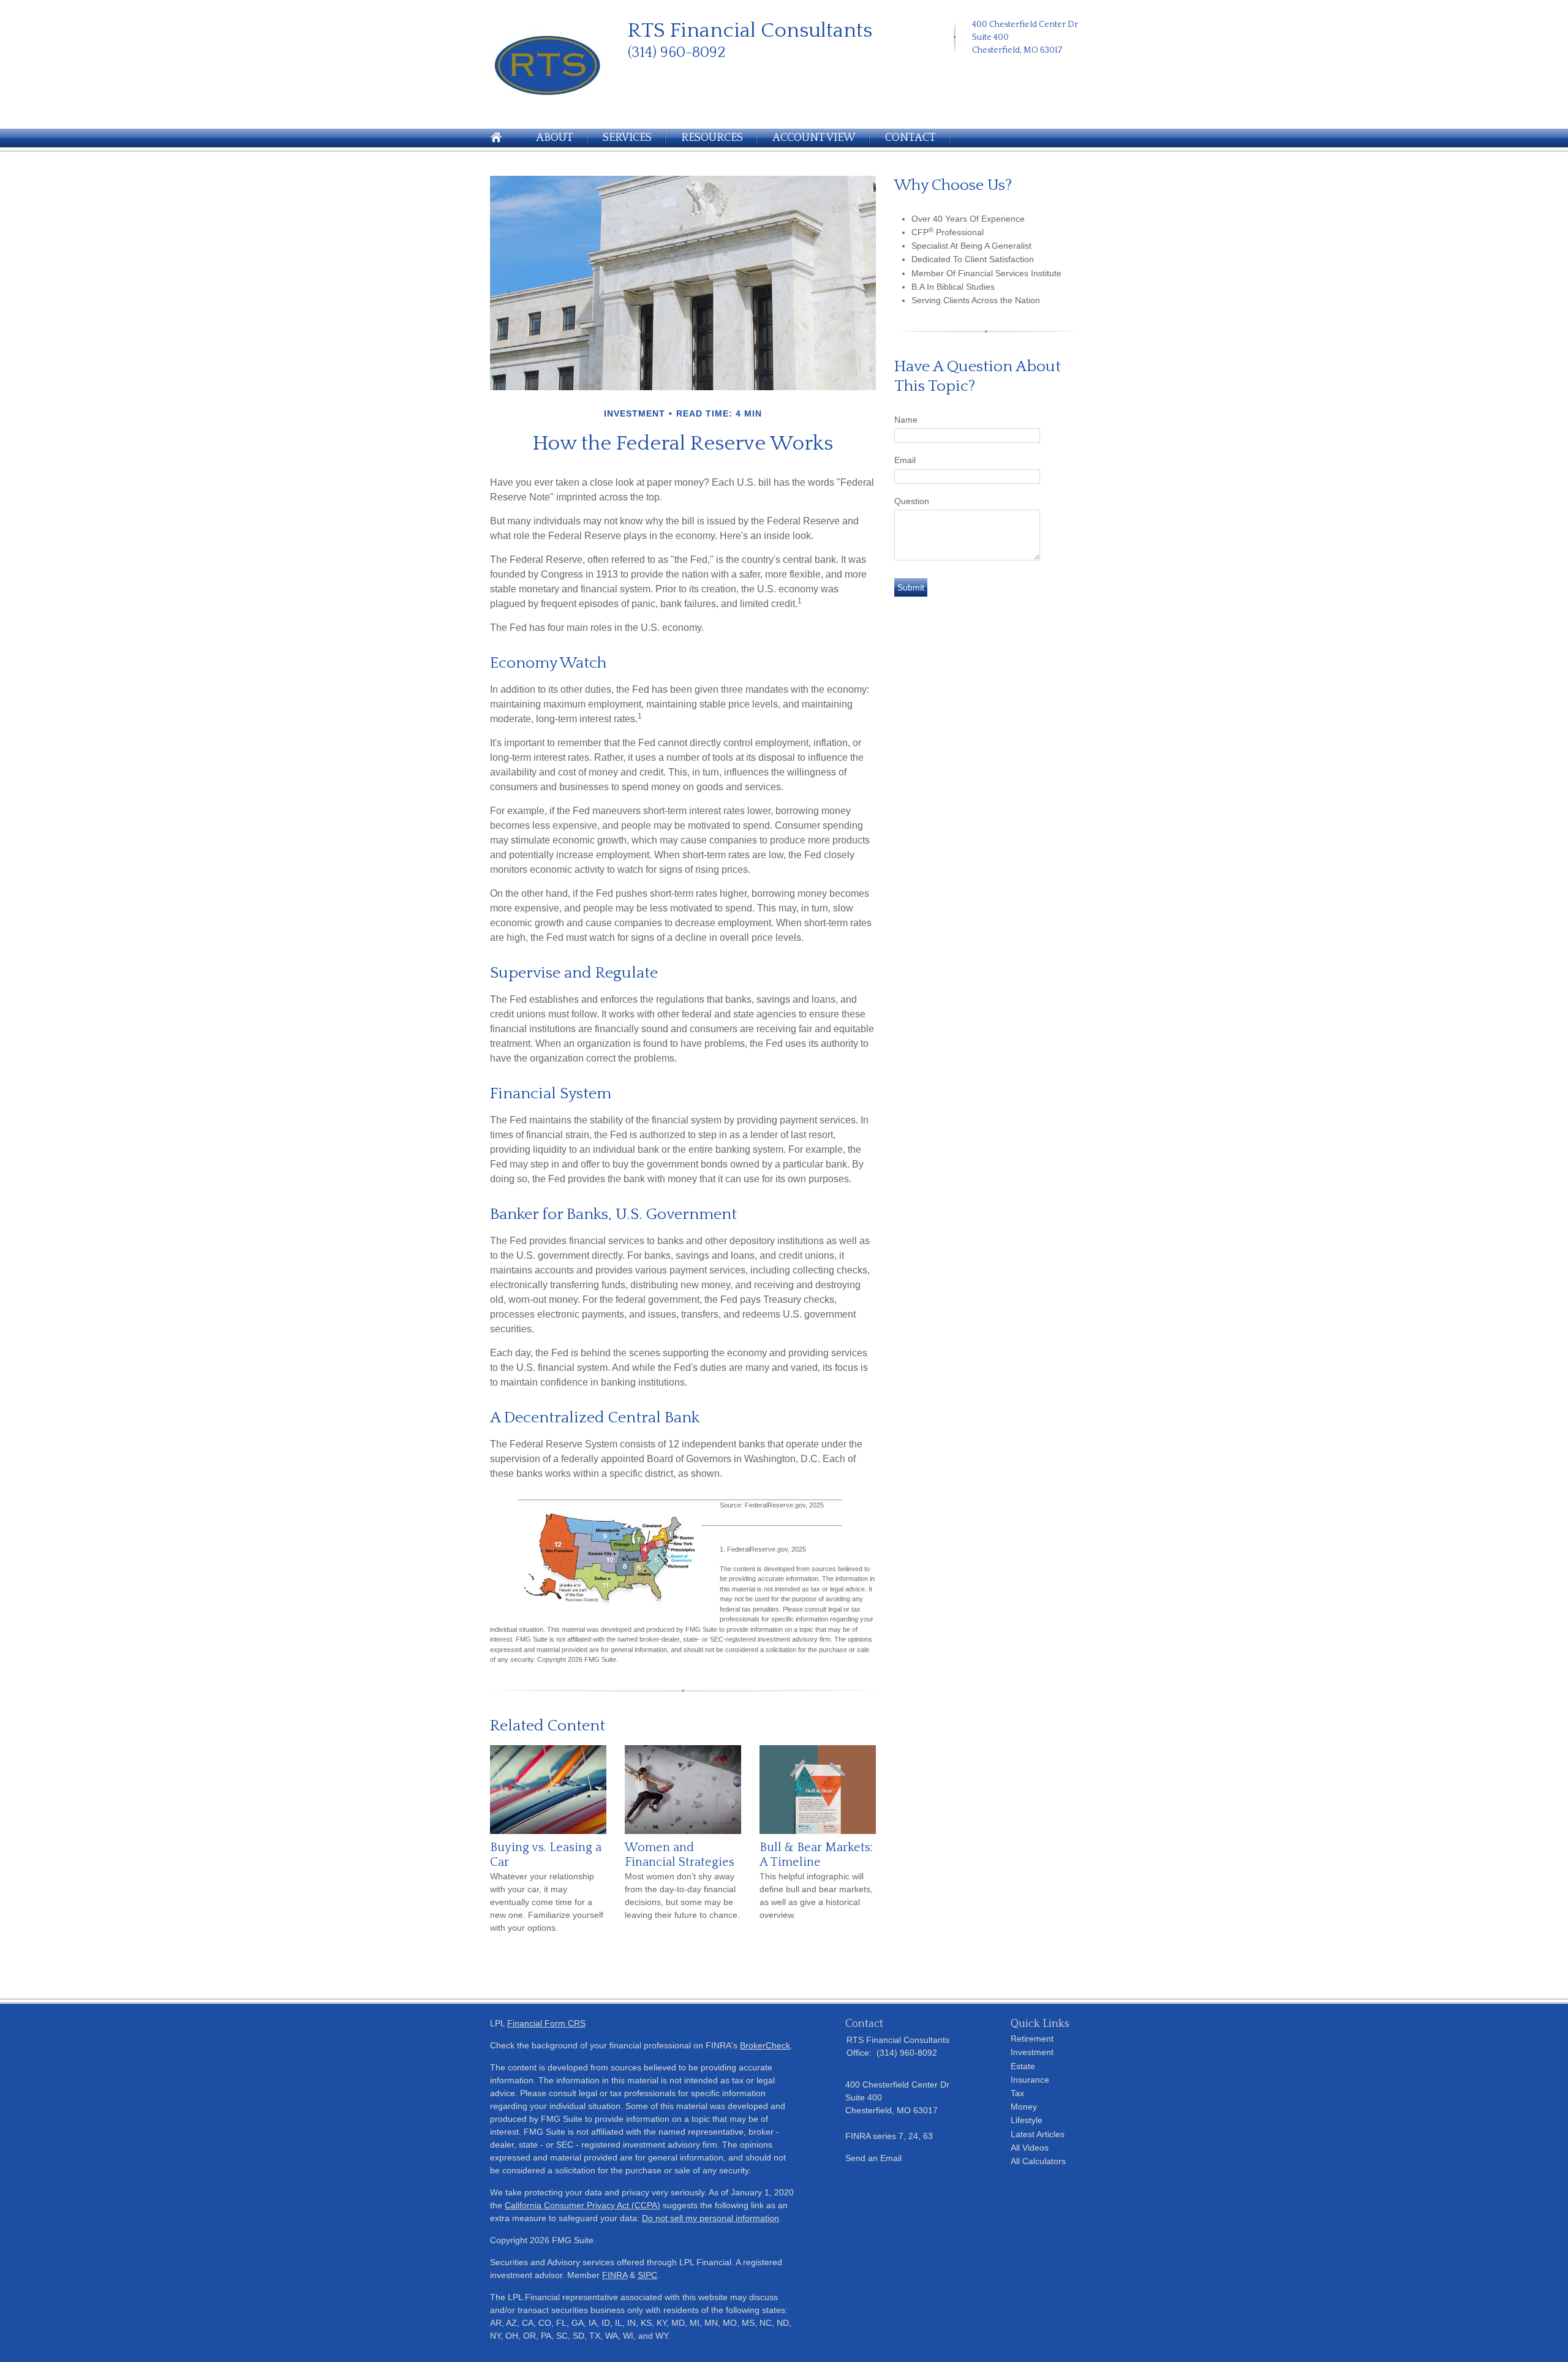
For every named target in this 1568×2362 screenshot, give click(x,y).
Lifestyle (1027, 2120)
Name (906, 420)
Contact (910, 138)
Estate (1023, 2066)
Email (905, 460)
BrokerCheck (765, 2045)
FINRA (615, 2275)
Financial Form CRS (546, 2023)
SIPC (647, 2275)
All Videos (1030, 2148)
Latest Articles (1038, 2134)
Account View (814, 138)
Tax (1017, 2093)
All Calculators (1038, 2161)
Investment (1032, 2052)
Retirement (1032, 2039)
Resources (712, 138)
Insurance (1030, 2080)
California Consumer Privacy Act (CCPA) (582, 2205)
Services (627, 138)
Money (1024, 2107)
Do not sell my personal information (710, 2218)
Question (912, 501)
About (555, 138)
